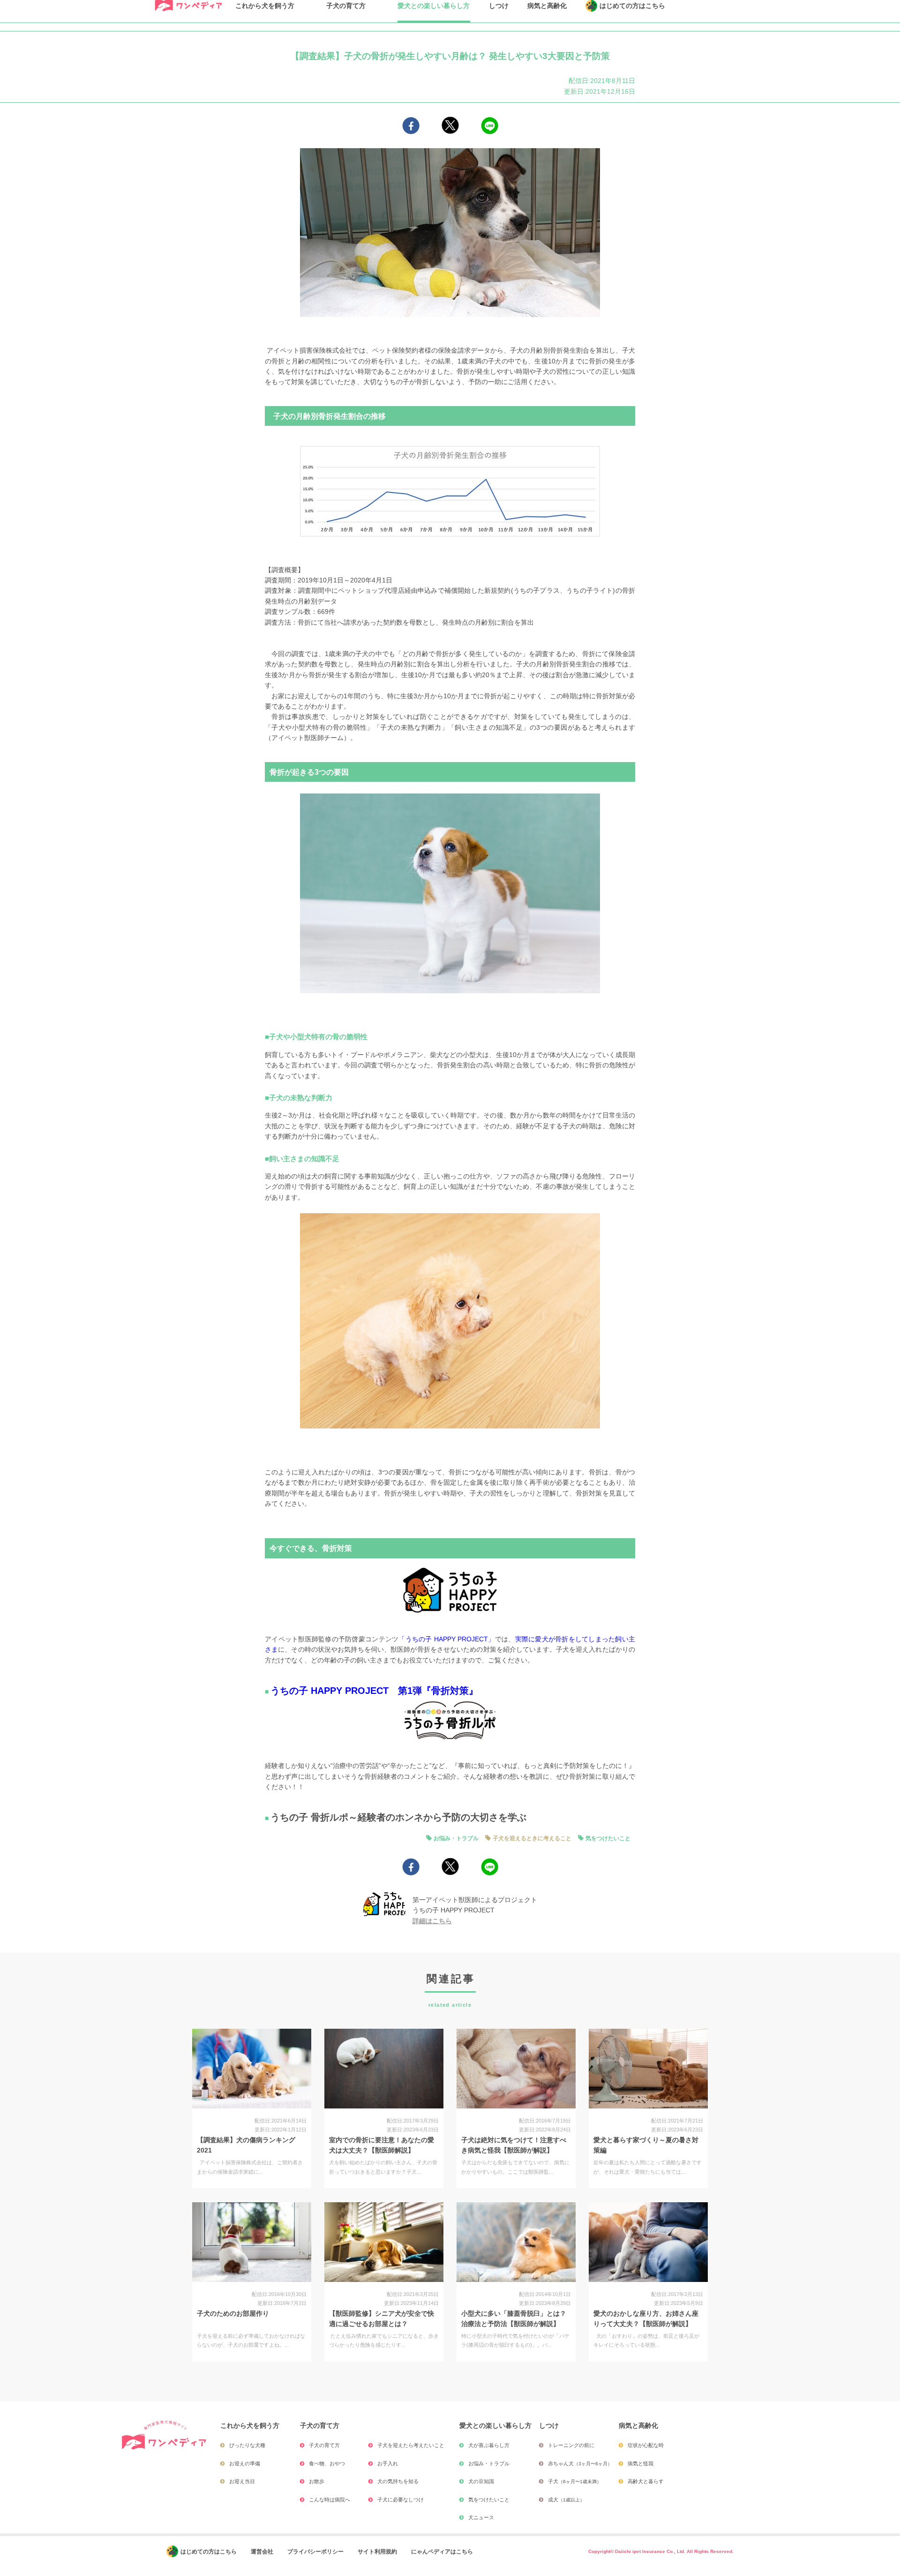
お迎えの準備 (245, 2463)
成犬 (566, 2500)
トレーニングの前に (571, 2445)
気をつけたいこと (608, 1838)
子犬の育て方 (324, 2445)
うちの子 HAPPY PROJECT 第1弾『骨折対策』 (374, 1691)
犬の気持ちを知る (398, 2481)
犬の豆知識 (481, 2481)
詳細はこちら (432, 1921)
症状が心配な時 (646, 2445)
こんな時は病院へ (330, 2500)
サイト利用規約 (377, 2552)
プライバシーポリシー (315, 2552)
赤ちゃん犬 (580, 2463)
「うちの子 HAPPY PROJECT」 (446, 1639)
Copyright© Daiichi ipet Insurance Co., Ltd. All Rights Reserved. (661, 2551)
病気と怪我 (641, 2463)
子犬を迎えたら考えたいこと (411, 2445)
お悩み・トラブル (456, 1838)
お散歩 (317, 2481)
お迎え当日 (242, 2481)
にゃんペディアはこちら (442, 2552)
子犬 (575, 2481)
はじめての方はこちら (209, 2552)
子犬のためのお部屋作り (233, 2313)
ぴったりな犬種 (247, 2445)
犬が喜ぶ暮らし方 (489, 2445)
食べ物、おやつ (327, 2463)
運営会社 (262, 2552)
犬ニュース (481, 2517)
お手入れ (388, 2463)
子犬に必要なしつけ (401, 2500)
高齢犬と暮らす (646, 2481)
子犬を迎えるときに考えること (532, 1838)
